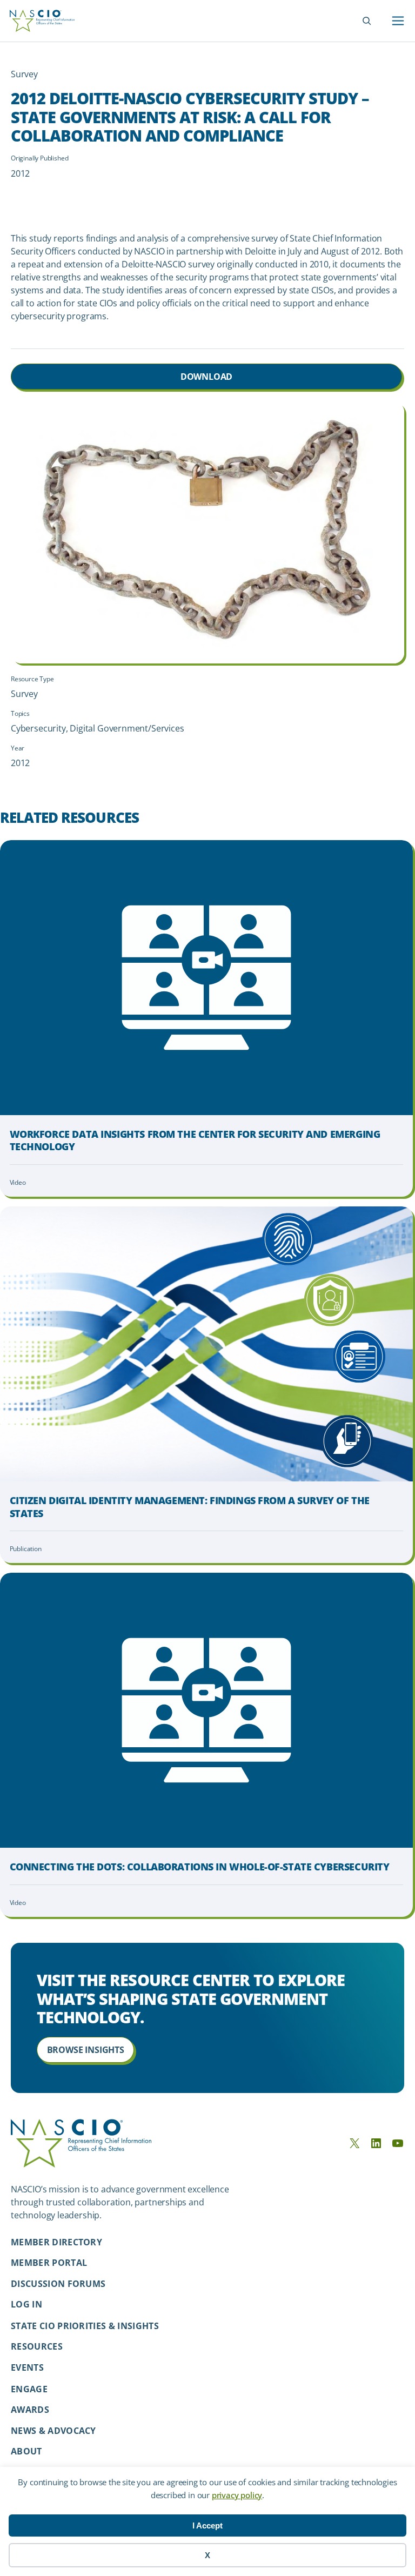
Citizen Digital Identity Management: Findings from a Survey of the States (190, 1507)
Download (207, 377)
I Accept (207, 2525)
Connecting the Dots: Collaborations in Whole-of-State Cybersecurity (200, 1867)
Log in (26, 2304)
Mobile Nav (398, 21)
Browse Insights (86, 2050)
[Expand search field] (367, 21)
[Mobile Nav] (398, 21)
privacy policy (237, 2495)
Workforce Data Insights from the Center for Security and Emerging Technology (195, 1141)
